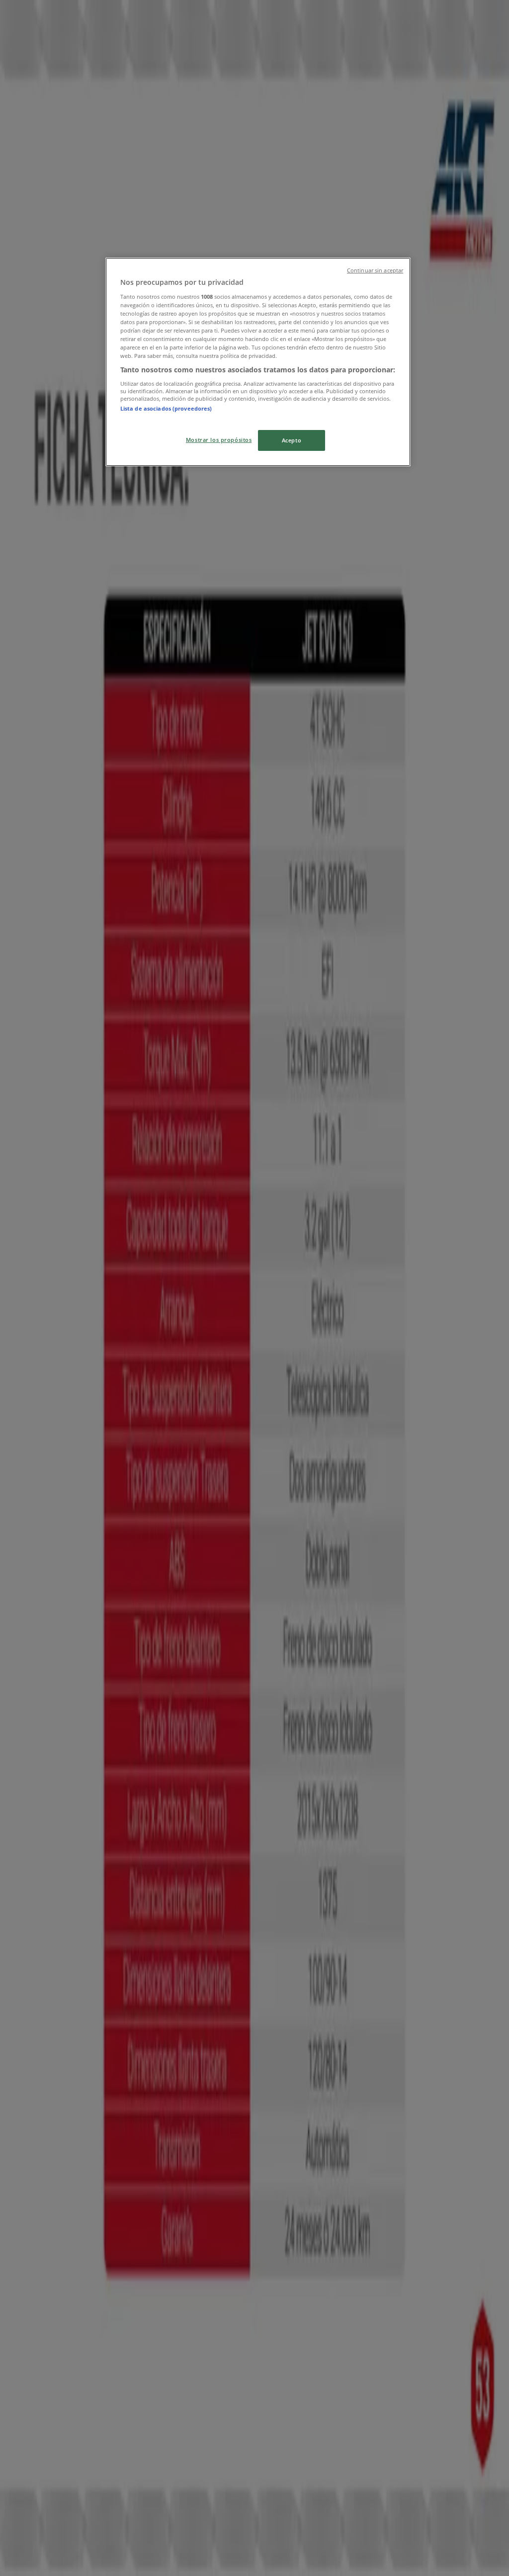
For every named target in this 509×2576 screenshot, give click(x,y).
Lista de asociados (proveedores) (166, 408)
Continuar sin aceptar (375, 270)
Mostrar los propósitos (219, 440)
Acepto (292, 440)
